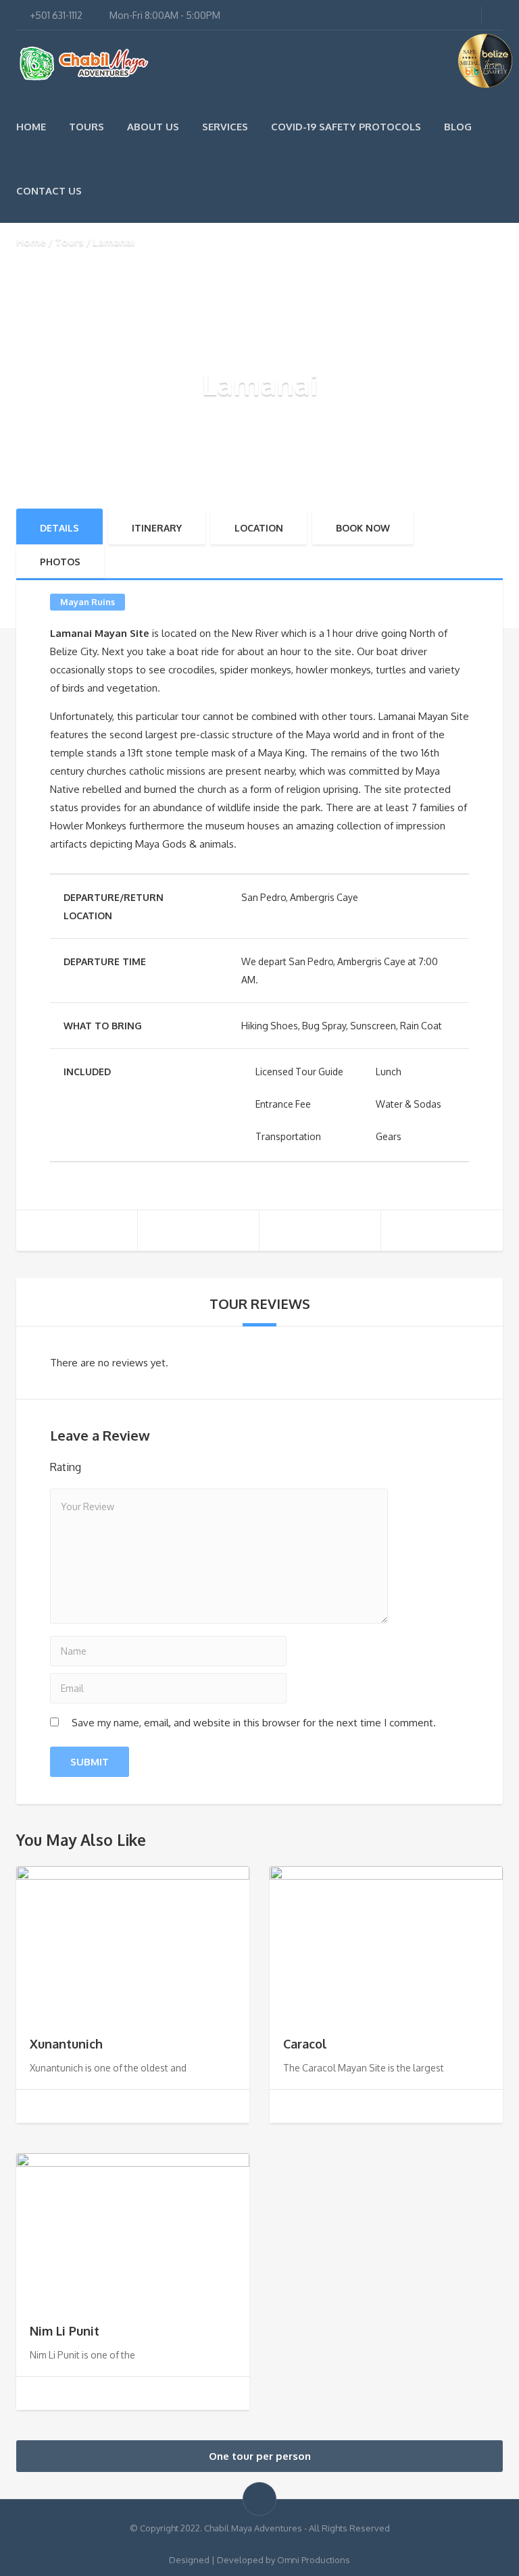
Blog (458, 127)
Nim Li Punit (65, 2331)
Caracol (305, 2044)
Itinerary (157, 528)
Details (59, 528)
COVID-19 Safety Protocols (346, 127)
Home (31, 127)
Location (259, 528)
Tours (86, 127)
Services (225, 127)
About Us (153, 127)
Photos (60, 562)
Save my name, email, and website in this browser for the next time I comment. (254, 1723)
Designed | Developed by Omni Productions (259, 2560)
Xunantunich (66, 2044)
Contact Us (49, 191)
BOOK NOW (363, 528)
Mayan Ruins (88, 602)
